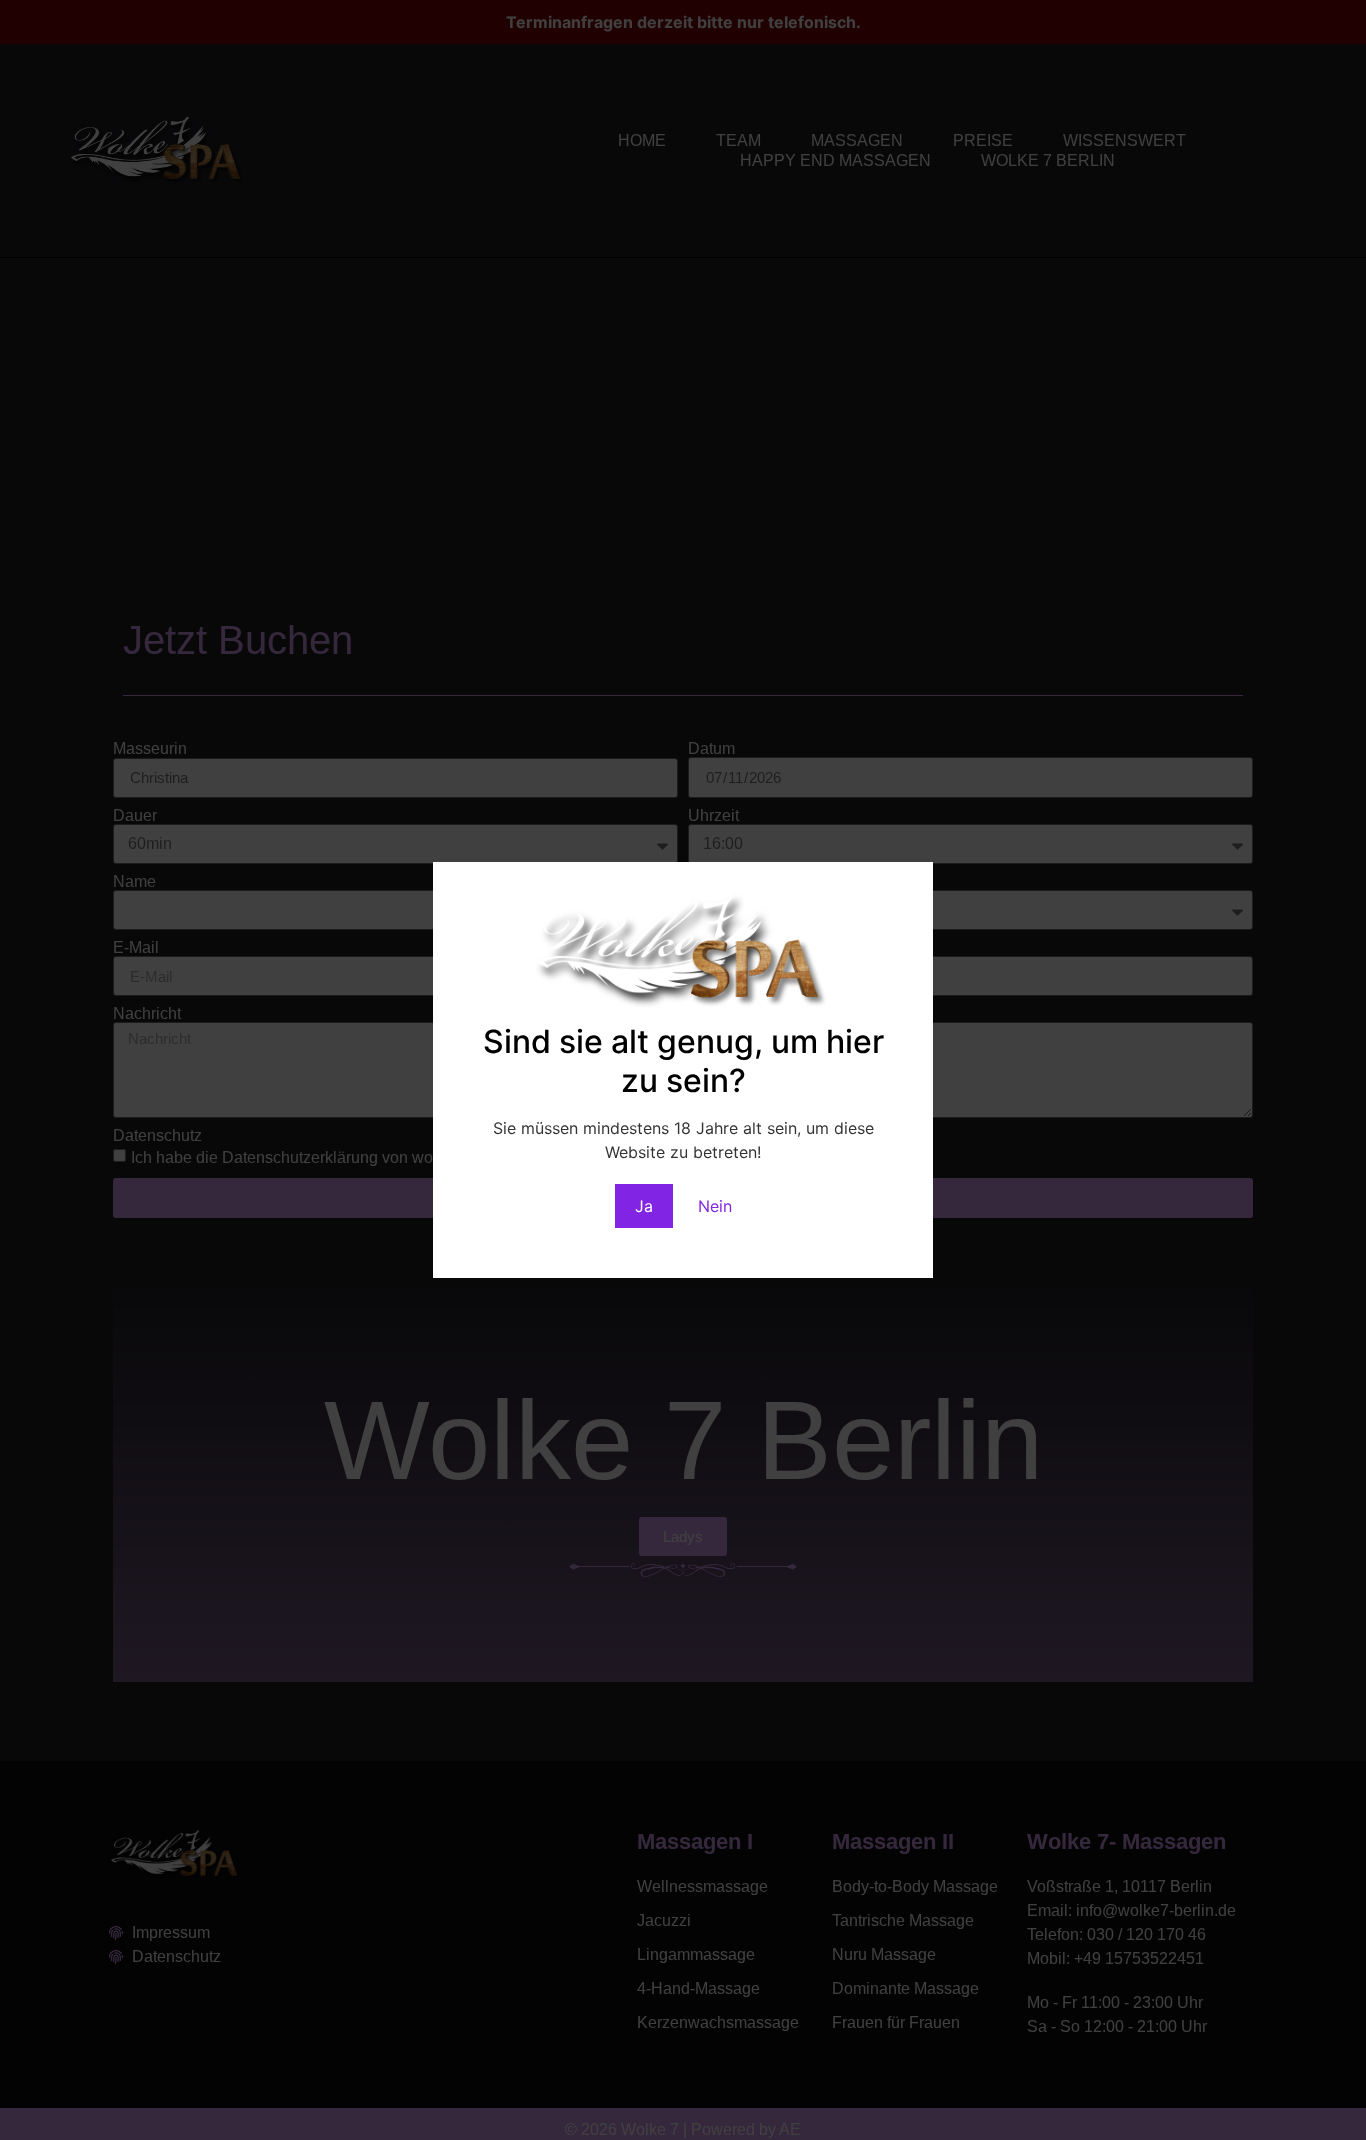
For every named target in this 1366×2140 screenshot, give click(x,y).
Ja (644, 1206)
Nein (715, 1206)
